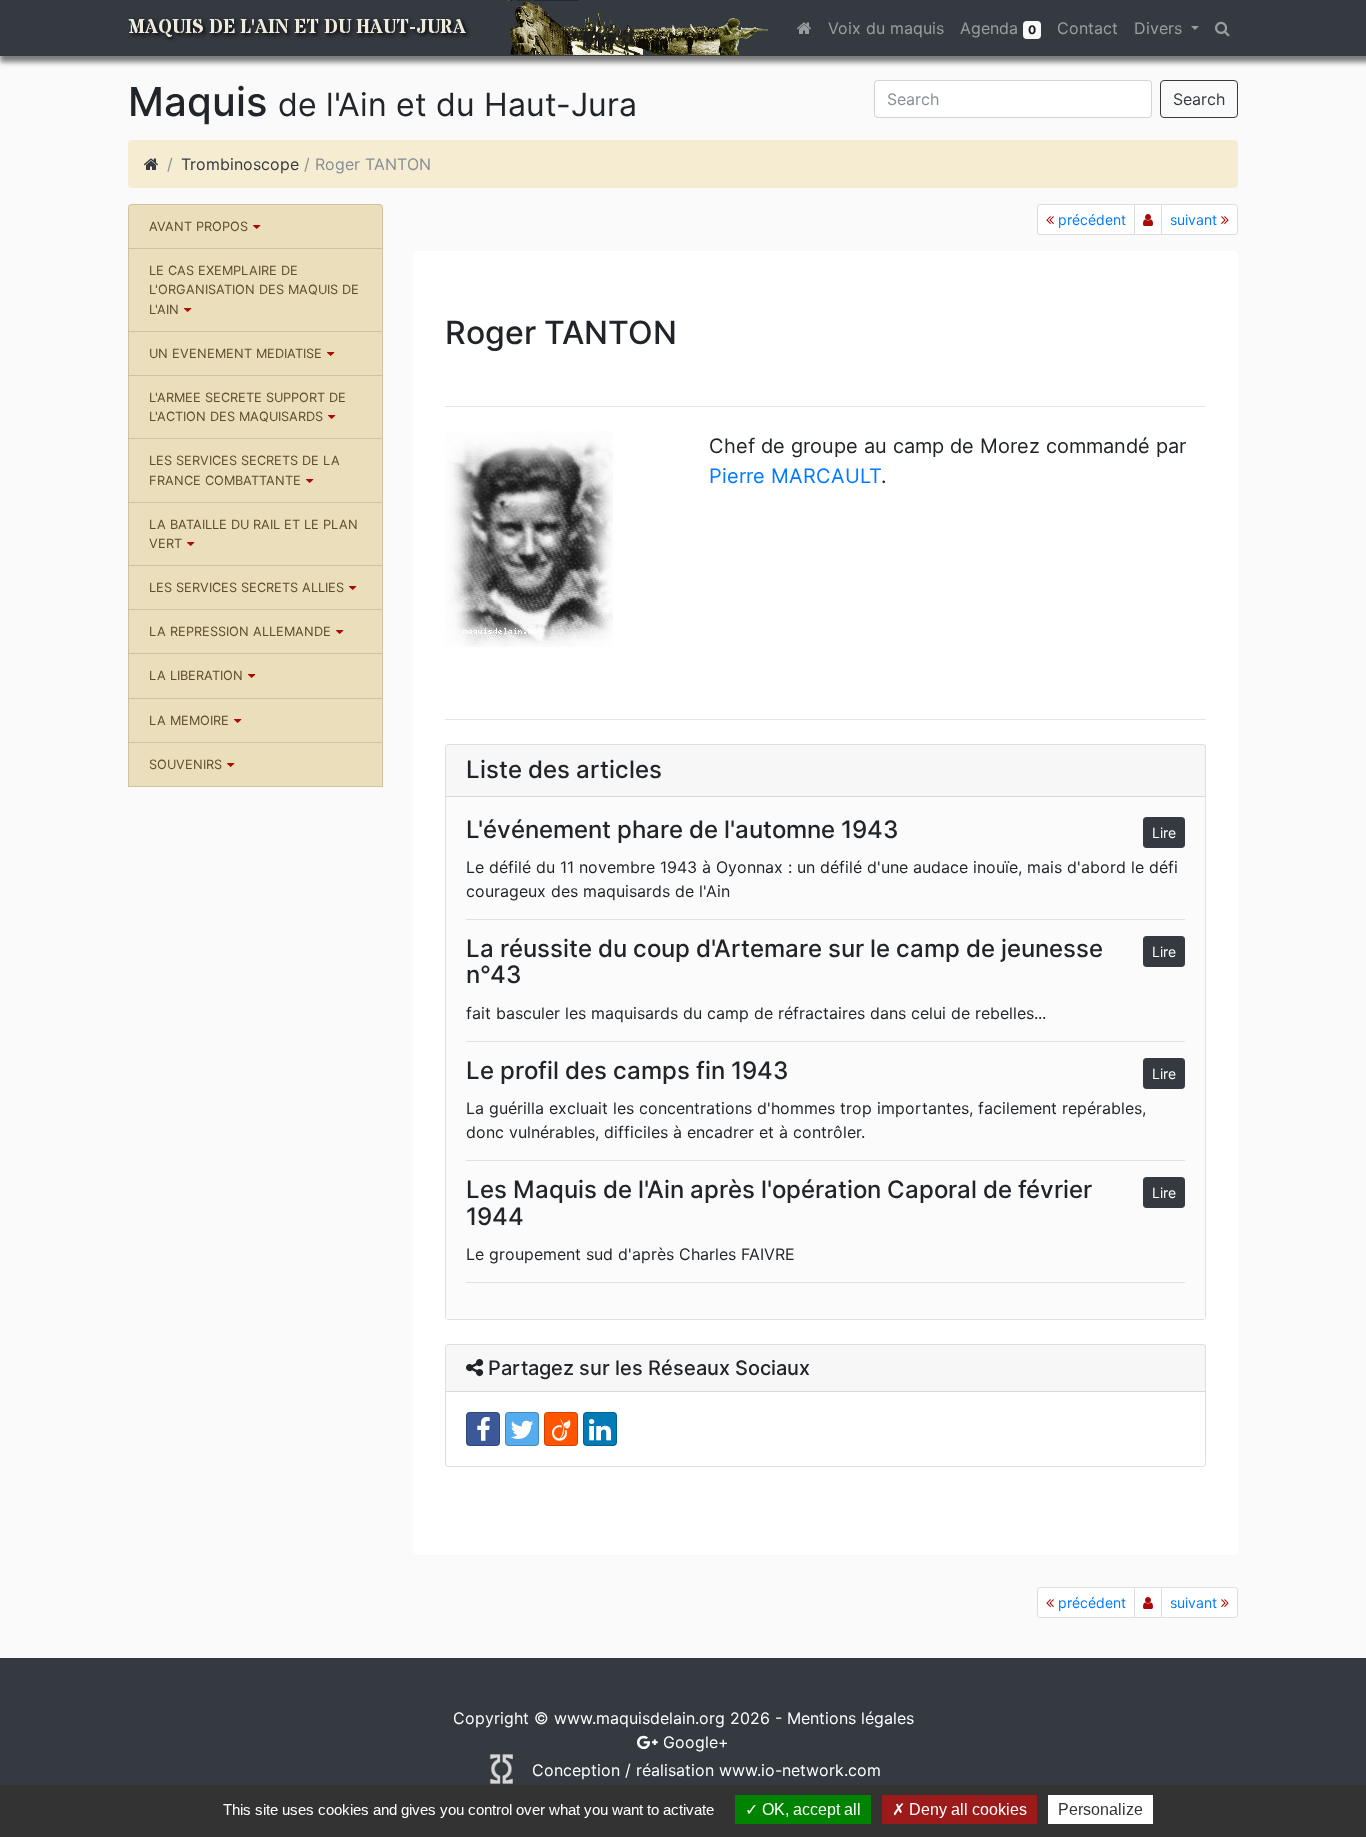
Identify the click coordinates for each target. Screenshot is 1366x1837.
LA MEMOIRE (189, 720)
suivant (1195, 219)
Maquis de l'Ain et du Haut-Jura (297, 27)
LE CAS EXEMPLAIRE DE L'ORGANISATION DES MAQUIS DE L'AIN (254, 289)
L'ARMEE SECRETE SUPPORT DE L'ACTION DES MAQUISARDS (247, 407)
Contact (1087, 28)
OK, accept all (809, 1809)
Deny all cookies (966, 1809)
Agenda (998, 28)
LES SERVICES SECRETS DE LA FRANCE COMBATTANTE (244, 470)
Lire (1164, 832)
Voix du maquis (886, 28)
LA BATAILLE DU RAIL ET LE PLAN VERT (253, 534)
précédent (1090, 219)
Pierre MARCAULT (795, 476)
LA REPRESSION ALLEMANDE (240, 631)
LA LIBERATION (196, 675)
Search (1199, 99)
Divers (1160, 28)
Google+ (696, 1742)
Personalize (1100, 1809)
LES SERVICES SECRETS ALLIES (246, 587)
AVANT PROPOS (198, 226)
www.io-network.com (800, 1770)
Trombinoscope (240, 164)
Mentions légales (850, 1718)
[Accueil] (151, 164)
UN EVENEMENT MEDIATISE (235, 353)
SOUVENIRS (185, 764)
